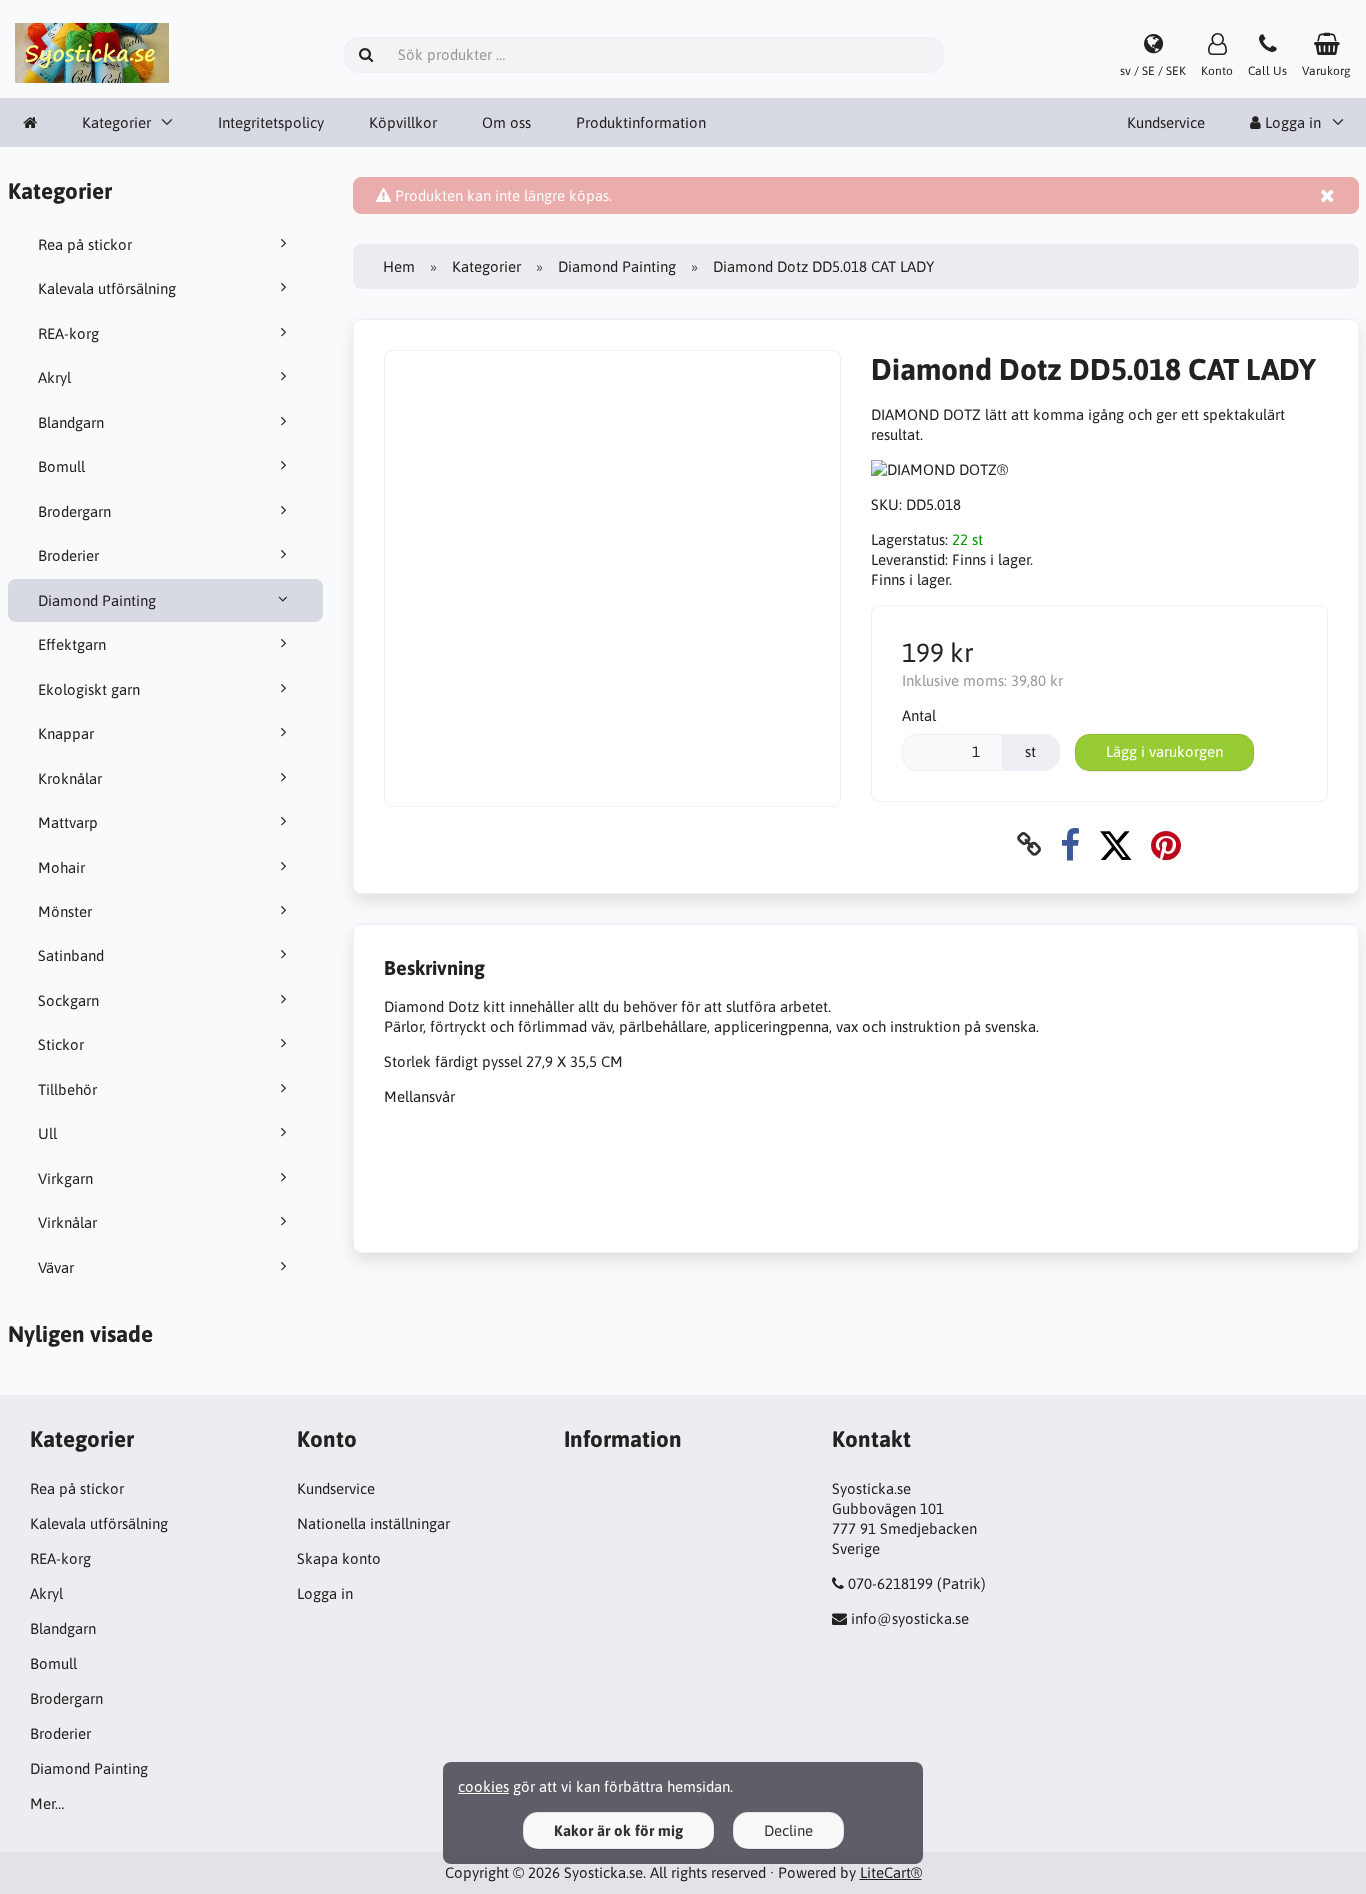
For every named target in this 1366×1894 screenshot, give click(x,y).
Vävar (56, 1267)
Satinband (71, 955)
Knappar (66, 733)
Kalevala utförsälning (107, 288)
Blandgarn (71, 422)
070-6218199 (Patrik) (917, 1583)
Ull (47, 1133)
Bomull (61, 466)
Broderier (68, 555)
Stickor (61, 1044)
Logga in (325, 1593)
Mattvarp (68, 822)
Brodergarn (74, 511)
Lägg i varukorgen (1164, 751)
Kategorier (116, 122)
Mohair (61, 867)
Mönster (65, 911)
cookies (483, 1786)
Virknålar (67, 1222)
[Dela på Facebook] (1070, 844)
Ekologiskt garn (89, 689)
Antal (919, 715)
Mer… (47, 1803)
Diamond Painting (97, 600)
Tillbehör (67, 1089)
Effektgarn (72, 644)
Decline (788, 1830)
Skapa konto (339, 1558)
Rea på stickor (85, 244)
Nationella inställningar (373, 1523)
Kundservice (1166, 122)
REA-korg (68, 333)
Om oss (506, 122)
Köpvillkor (403, 122)
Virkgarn (65, 1178)
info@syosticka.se (910, 1618)
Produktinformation (641, 122)
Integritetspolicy (271, 122)
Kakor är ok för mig (618, 1830)
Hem (399, 266)
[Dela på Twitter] (1115, 844)
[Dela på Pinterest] (1166, 844)
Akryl (54, 377)
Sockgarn (68, 1000)
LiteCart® (891, 1872)
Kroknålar (70, 778)
